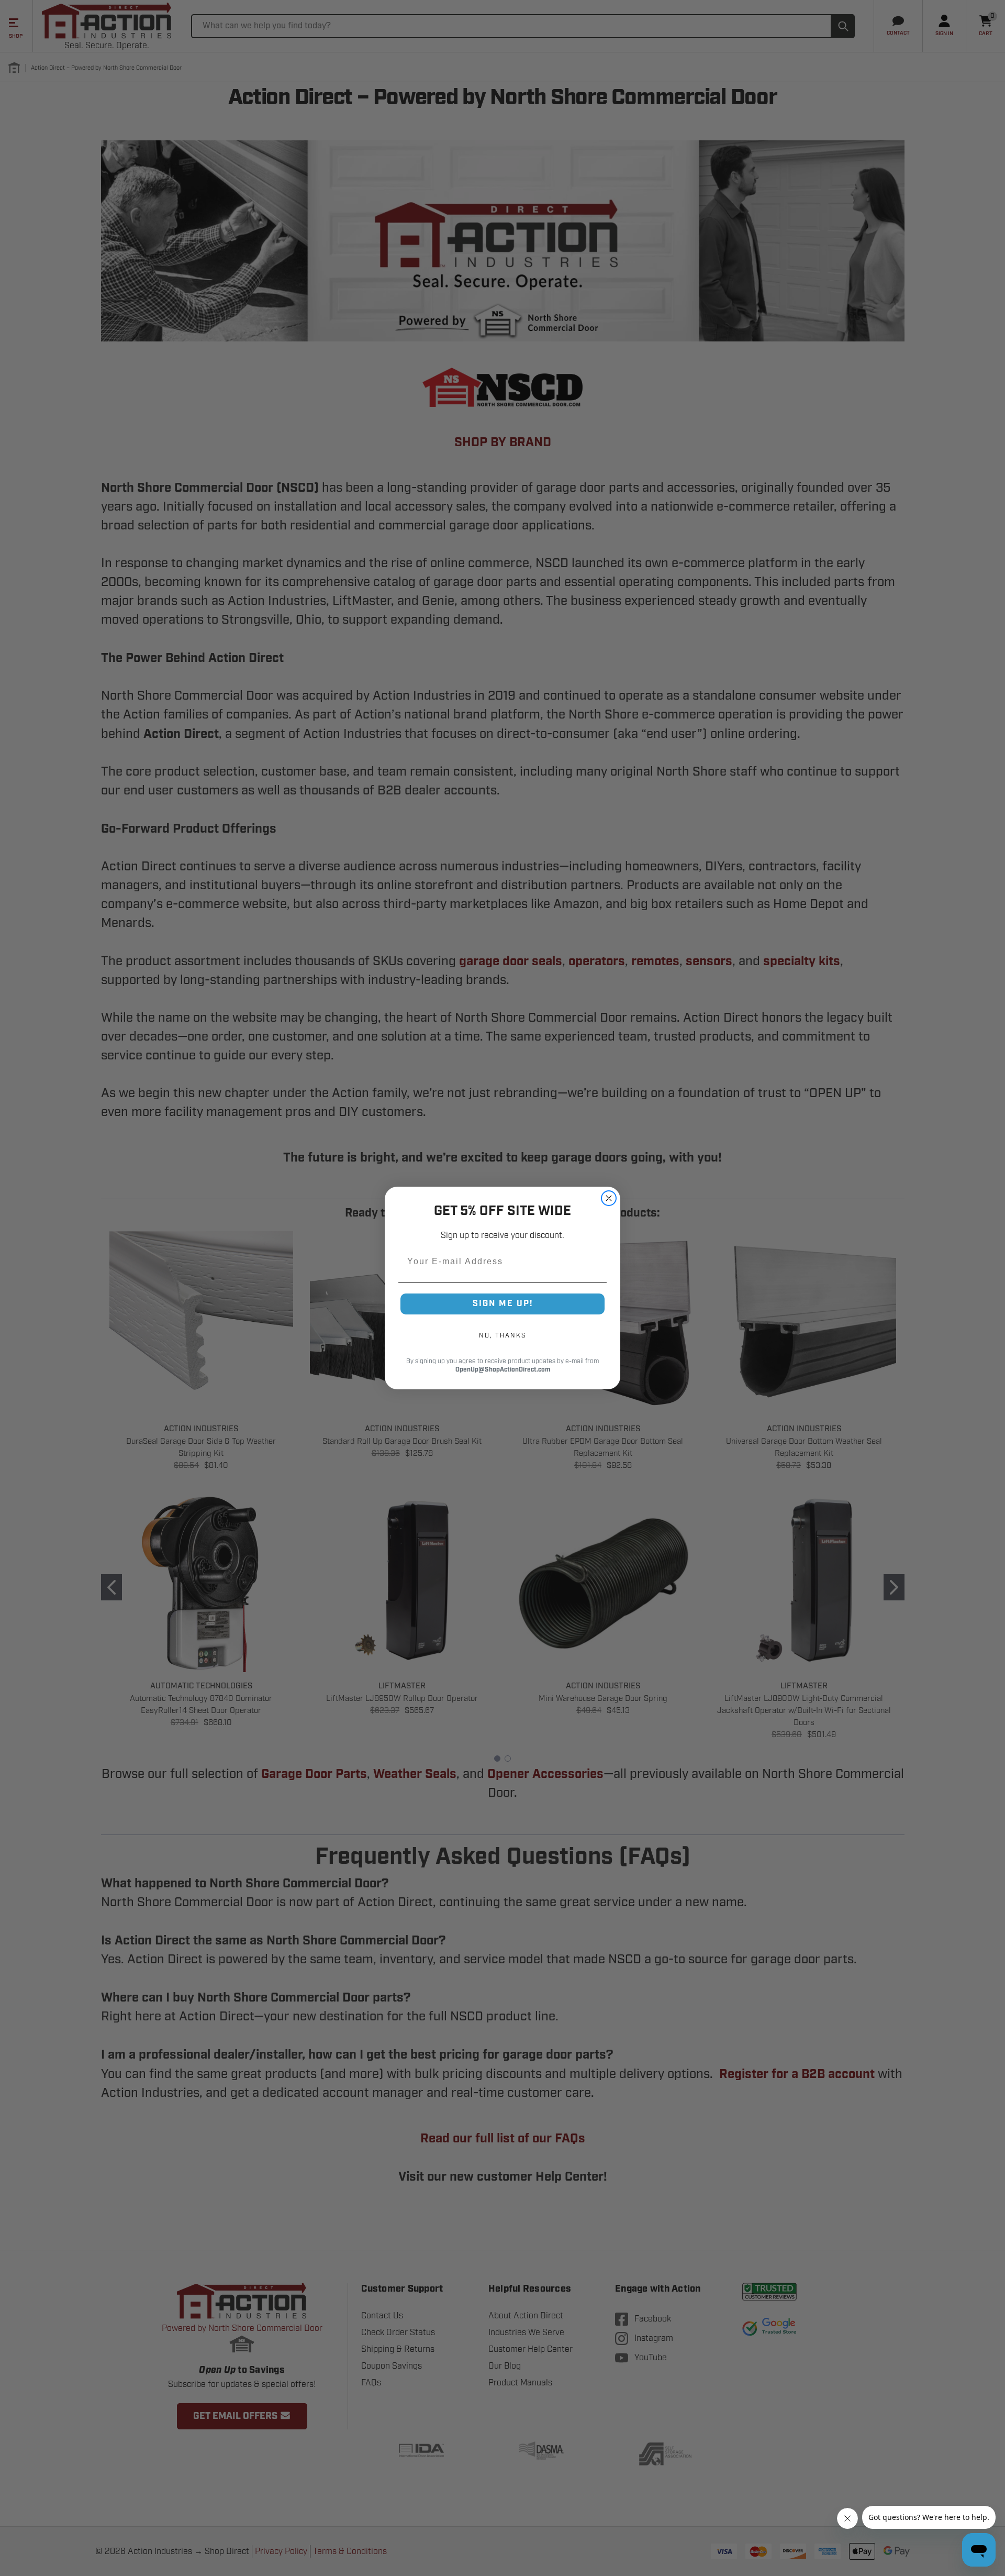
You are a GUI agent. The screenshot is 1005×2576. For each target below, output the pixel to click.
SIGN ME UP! (503, 1304)
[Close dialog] (609, 1198)
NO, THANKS (502, 1335)
